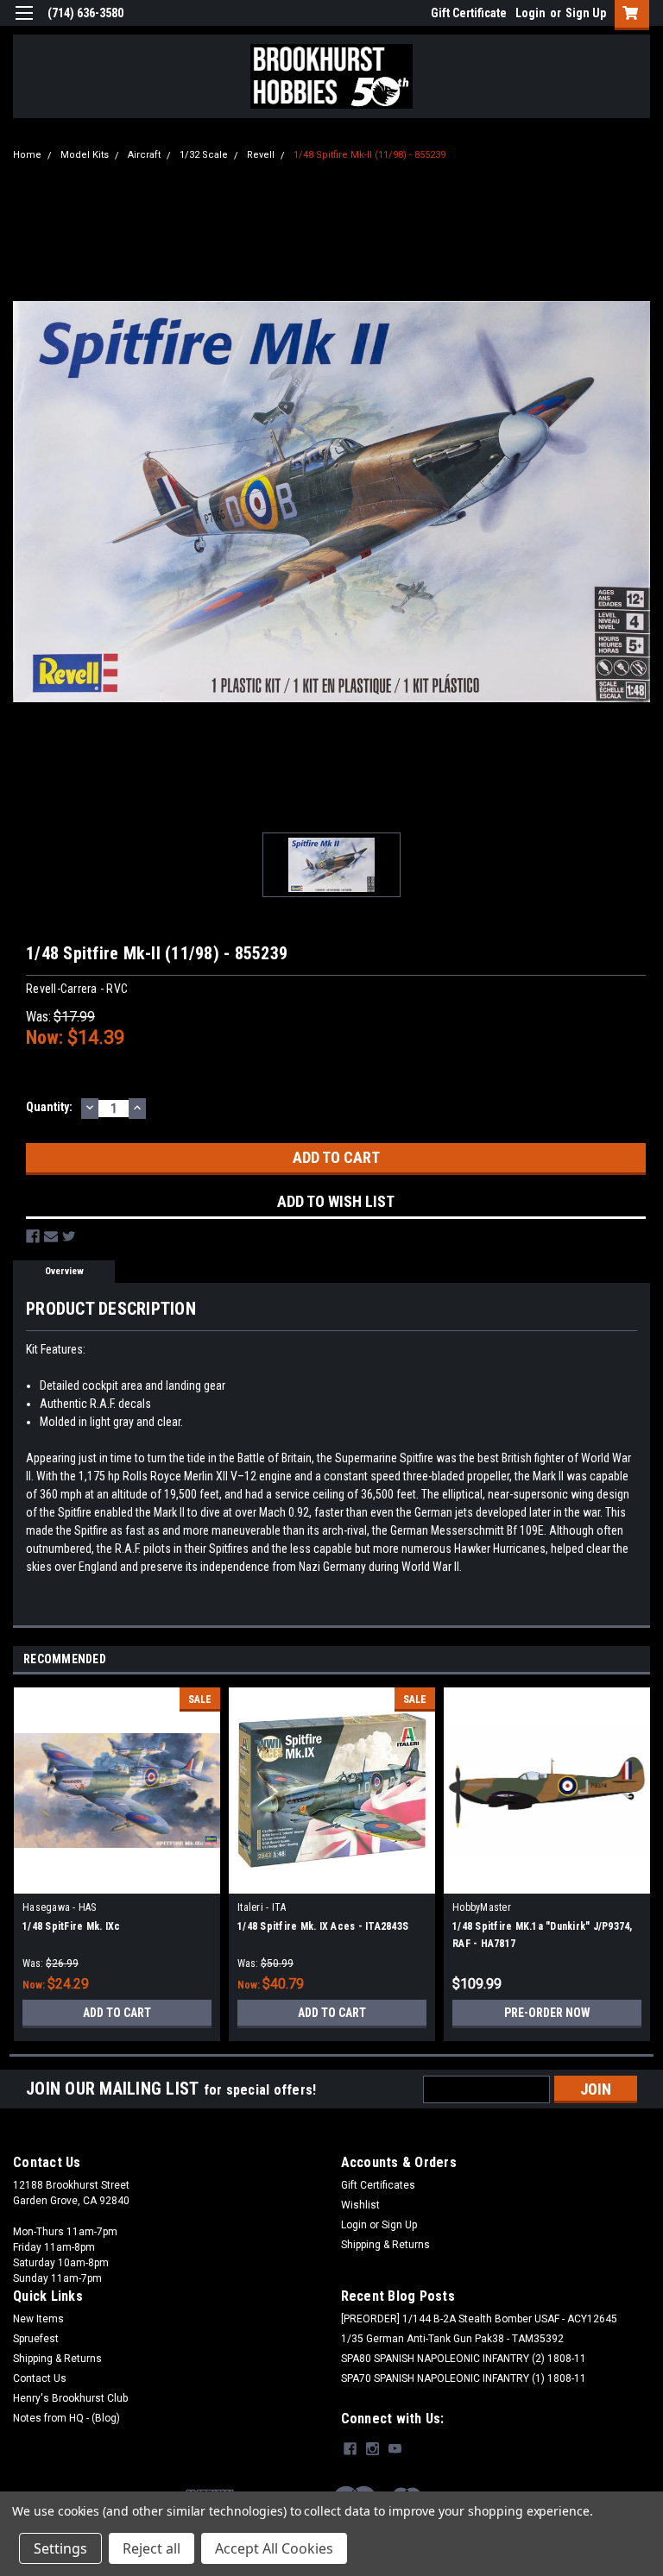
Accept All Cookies (274, 2548)
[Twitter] (69, 1236)
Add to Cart (117, 2013)
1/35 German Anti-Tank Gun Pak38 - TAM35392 (452, 2339)
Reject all (152, 2548)
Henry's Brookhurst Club (70, 2398)
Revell (261, 155)
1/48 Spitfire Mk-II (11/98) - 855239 (369, 155)
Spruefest (36, 2339)
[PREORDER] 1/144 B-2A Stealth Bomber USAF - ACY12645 (479, 2319)
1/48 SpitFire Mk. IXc (71, 1926)
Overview (64, 1271)
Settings (60, 2548)
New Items (38, 2319)
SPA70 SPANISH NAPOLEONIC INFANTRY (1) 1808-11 (464, 2378)
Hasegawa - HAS (60, 1907)
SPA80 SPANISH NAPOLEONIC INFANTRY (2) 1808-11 (464, 2359)
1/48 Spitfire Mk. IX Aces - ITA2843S (323, 1926)
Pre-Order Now (547, 2013)
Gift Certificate (469, 13)
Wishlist (360, 2205)
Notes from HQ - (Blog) (66, 2418)
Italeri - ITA (262, 1907)
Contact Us (40, 2378)
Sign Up (586, 13)
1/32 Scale (204, 155)
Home (27, 155)
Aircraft (144, 155)
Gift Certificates (378, 2185)
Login (530, 13)
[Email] (51, 1236)
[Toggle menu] (24, 24)
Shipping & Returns (385, 2245)
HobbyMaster (482, 1907)
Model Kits (85, 155)
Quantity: (49, 1107)
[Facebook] (33, 1236)
